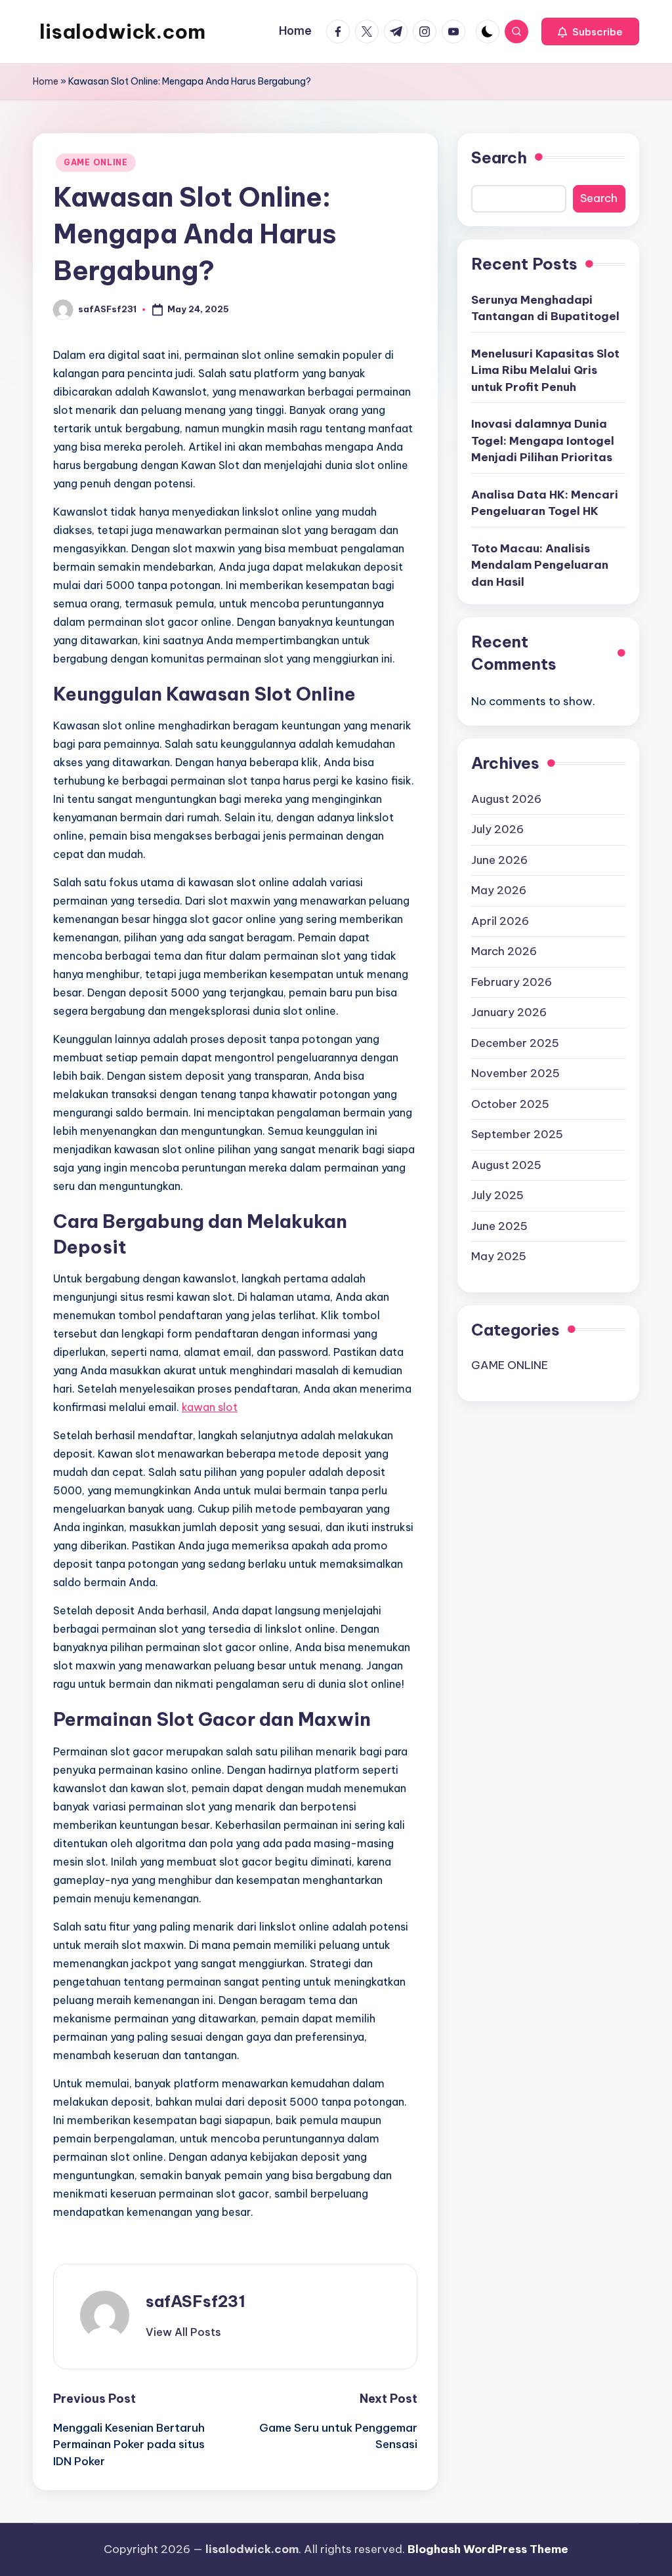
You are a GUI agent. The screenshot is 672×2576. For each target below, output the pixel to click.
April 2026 (500, 921)
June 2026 (499, 860)
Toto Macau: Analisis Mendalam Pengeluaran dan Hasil (540, 565)
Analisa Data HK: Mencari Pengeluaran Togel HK (545, 503)
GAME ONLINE (96, 162)
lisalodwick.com (122, 31)
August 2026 (506, 799)
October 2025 (510, 1104)
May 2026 (499, 890)
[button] (590, 31)
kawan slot (210, 1407)
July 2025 (497, 1195)
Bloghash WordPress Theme (488, 2549)
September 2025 (517, 1134)
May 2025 (499, 1256)
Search (499, 157)
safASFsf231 (196, 2301)
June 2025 (499, 1226)
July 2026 (497, 829)
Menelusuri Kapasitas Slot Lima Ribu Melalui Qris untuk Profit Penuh (545, 370)
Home (46, 81)
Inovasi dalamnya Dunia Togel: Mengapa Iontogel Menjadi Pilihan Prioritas (543, 440)
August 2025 (506, 1165)
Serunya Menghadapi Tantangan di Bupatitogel (545, 308)
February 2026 (512, 982)
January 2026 (509, 1012)
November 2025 (515, 1073)
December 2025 (515, 1043)
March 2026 (504, 951)
